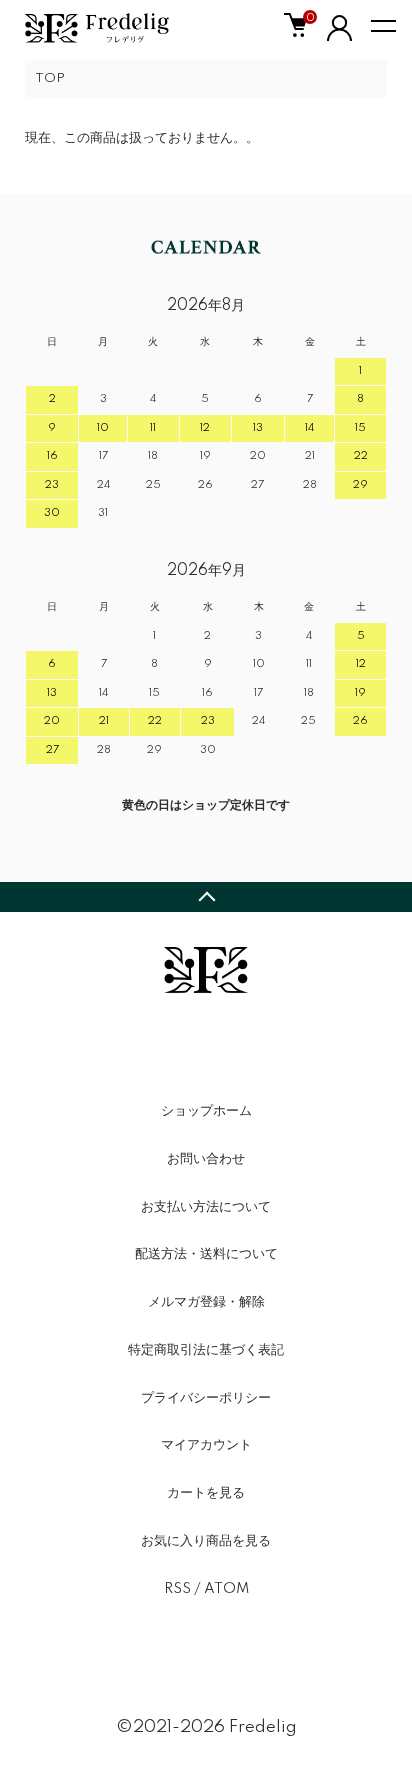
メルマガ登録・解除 (206, 1302)
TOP (50, 78)
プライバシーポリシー (206, 1398)
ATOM (226, 1589)
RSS (177, 1589)
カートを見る (206, 1493)
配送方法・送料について (206, 1254)
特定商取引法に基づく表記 (206, 1350)
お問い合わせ (206, 1159)
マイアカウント (206, 1445)
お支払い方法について (206, 1207)
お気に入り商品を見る (206, 1541)
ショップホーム (206, 1111)
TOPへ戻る (206, 897)
